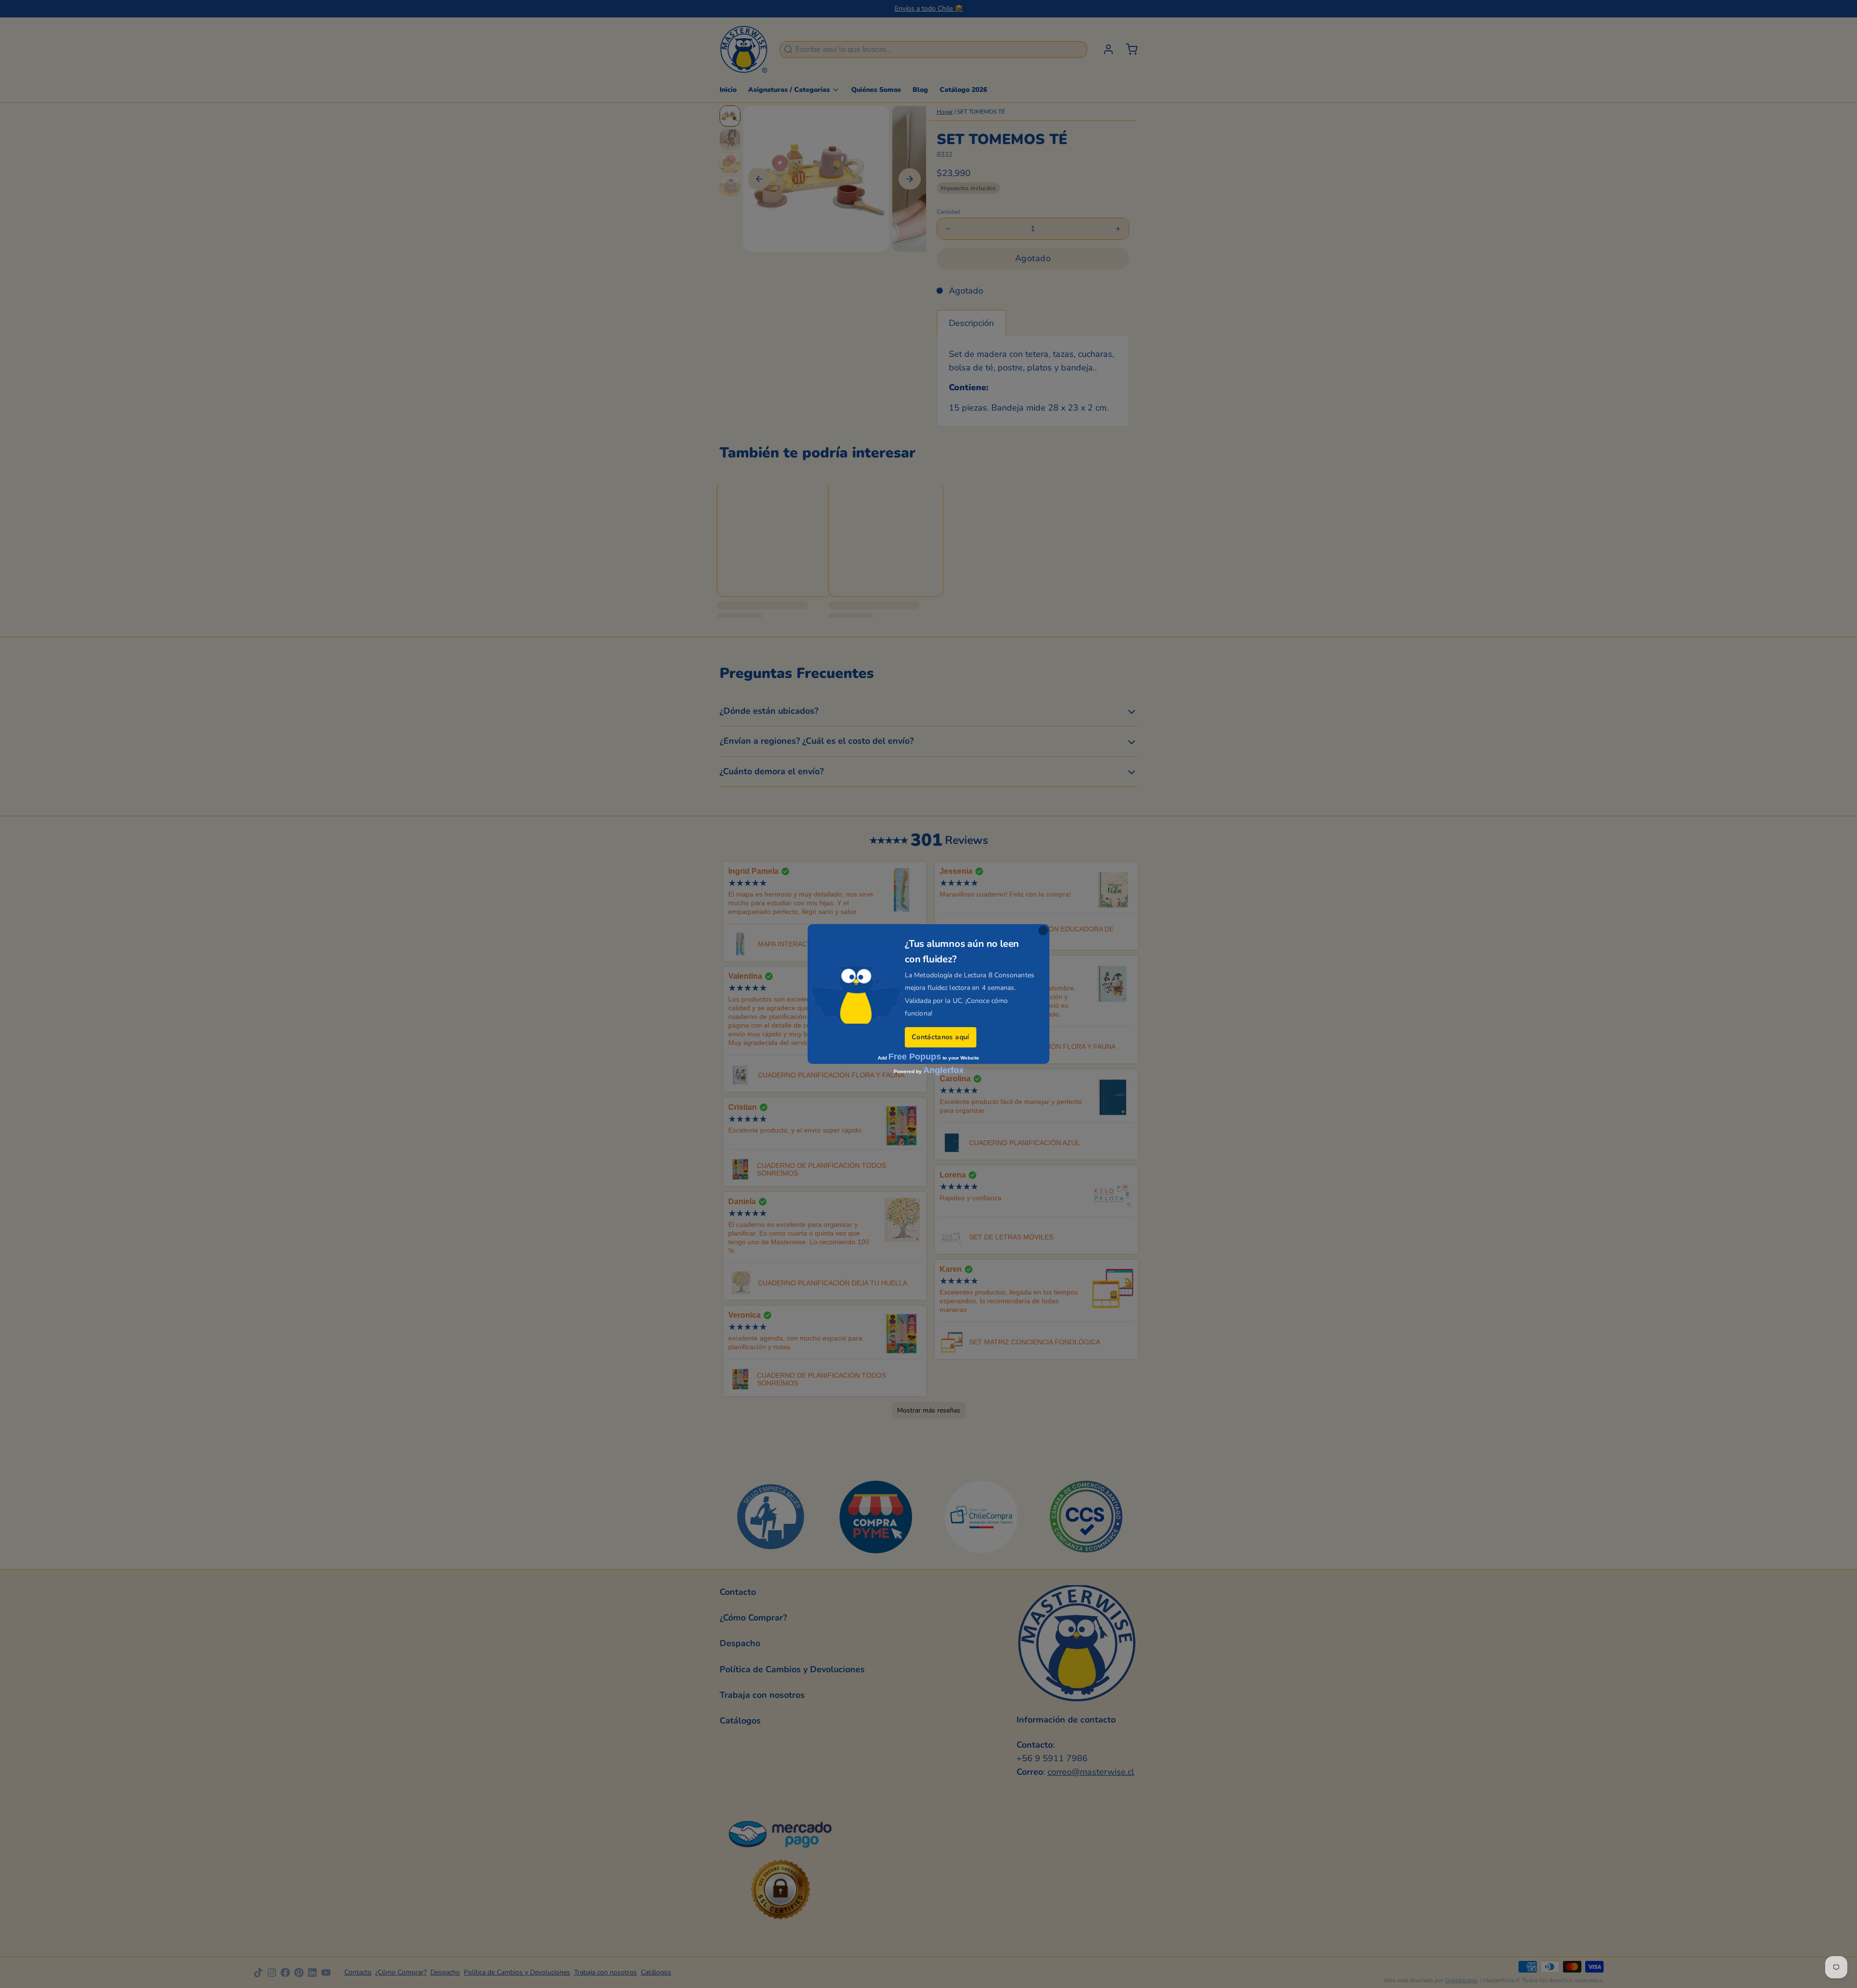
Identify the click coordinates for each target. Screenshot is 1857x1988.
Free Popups (915, 1057)
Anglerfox (943, 1070)
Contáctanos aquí (941, 1037)
